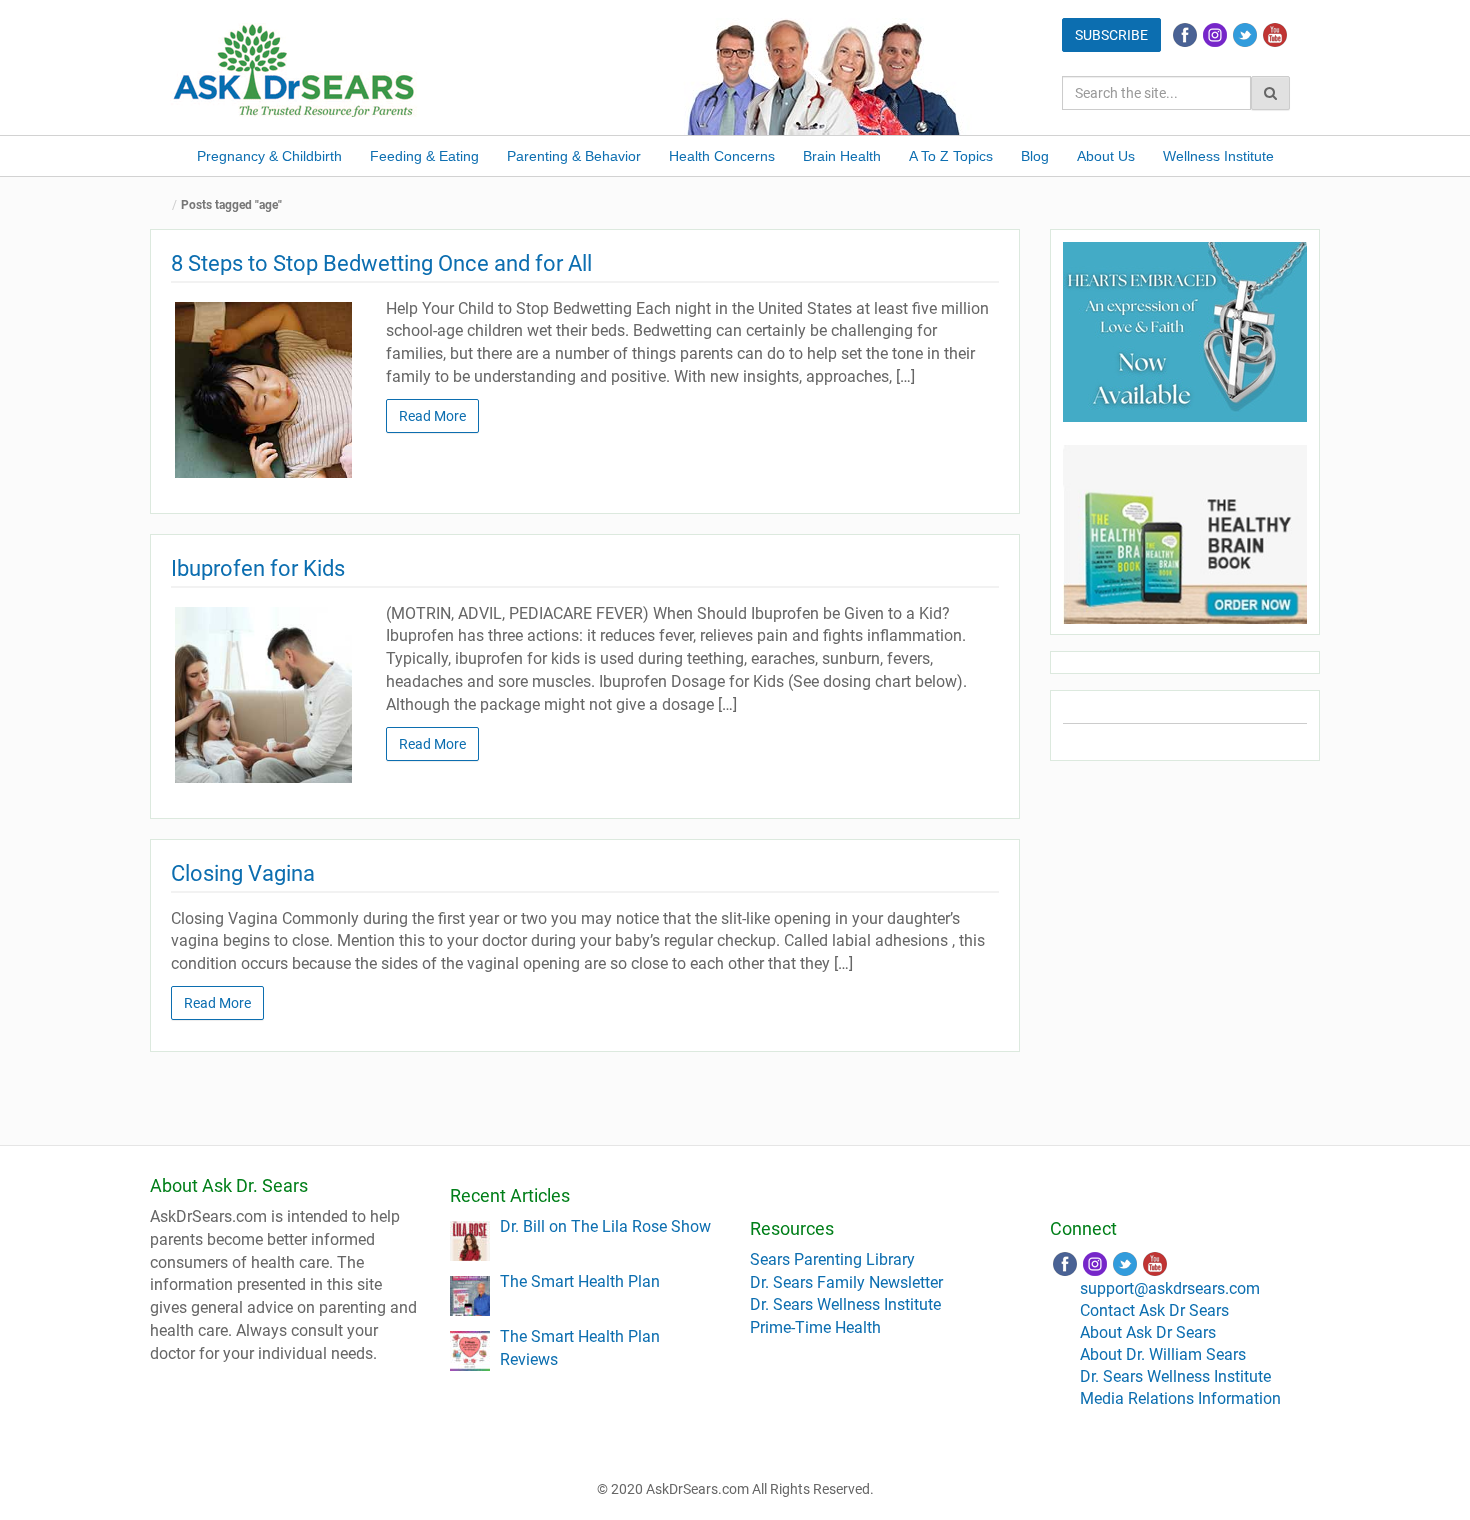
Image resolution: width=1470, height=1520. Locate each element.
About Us (1106, 156)
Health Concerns (722, 156)
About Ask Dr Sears (1148, 1332)
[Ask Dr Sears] (295, 68)
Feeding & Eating (424, 156)
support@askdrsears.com (1170, 1288)
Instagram (1215, 35)
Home (165, 205)
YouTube (1275, 35)
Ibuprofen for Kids (258, 568)
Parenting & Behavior (574, 156)
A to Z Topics (951, 156)
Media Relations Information (1180, 1398)
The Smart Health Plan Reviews (580, 1348)
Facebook (1185, 35)
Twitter (1245, 35)
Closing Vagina (243, 873)
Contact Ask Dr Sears (1154, 1310)
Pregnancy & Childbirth (269, 156)
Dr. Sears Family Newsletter (846, 1282)
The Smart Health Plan (580, 1281)
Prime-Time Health (815, 1327)
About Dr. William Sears (1163, 1354)
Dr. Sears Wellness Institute (845, 1304)
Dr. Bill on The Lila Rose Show (605, 1226)
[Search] (1270, 93)
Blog (1035, 156)
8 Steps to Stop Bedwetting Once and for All (384, 263)
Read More (432, 416)
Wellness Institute (1218, 156)
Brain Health (842, 156)
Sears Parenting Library (832, 1259)
